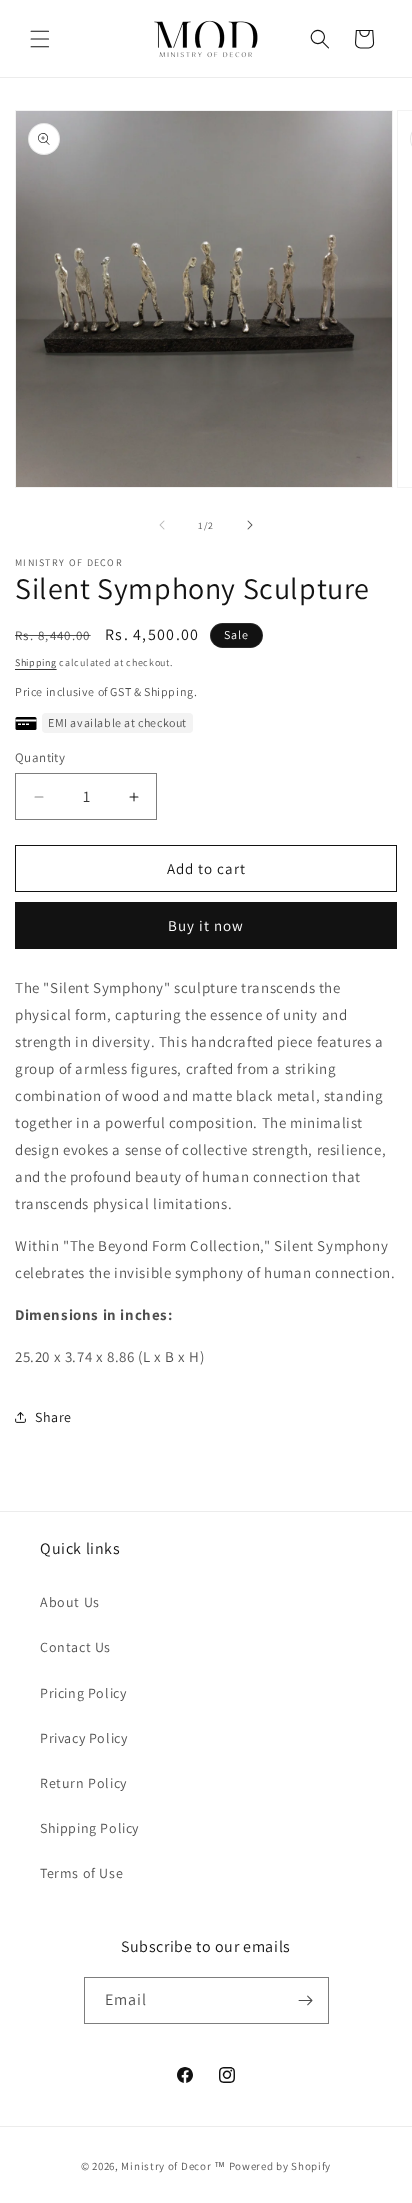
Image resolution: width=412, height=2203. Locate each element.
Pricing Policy (83, 1693)
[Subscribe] (306, 2000)
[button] (40, 39)
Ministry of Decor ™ (173, 2166)
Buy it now (206, 925)
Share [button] (53, 1417)
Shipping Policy (89, 1828)
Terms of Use (81, 1873)
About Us (70, 1602)
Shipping (36, 662)
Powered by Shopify (280, 2166)
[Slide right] (250, 525)
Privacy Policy (83, 1738)
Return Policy (83, 1783)
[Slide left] (162, 525)
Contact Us (75, 1647)
